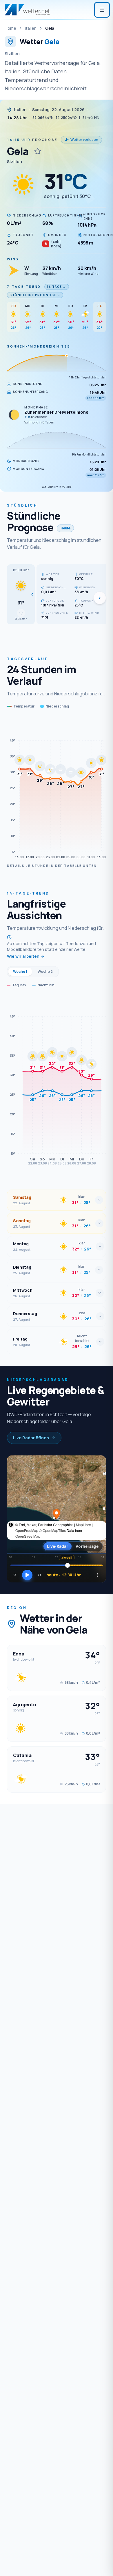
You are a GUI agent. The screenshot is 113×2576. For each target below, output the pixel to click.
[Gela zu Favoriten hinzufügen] (38, 151)
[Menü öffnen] (102, 10)
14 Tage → (57, 287)
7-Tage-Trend (24, 286)
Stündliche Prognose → (35, 295)
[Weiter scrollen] (100, 598)
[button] (21, 594)
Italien (31, 28)
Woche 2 (45, 971)
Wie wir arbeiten (23, 956)
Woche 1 (20, 971)
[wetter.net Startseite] (27, 10)
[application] (57, 789)
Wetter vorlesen (84, 140)
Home (10, 28)
